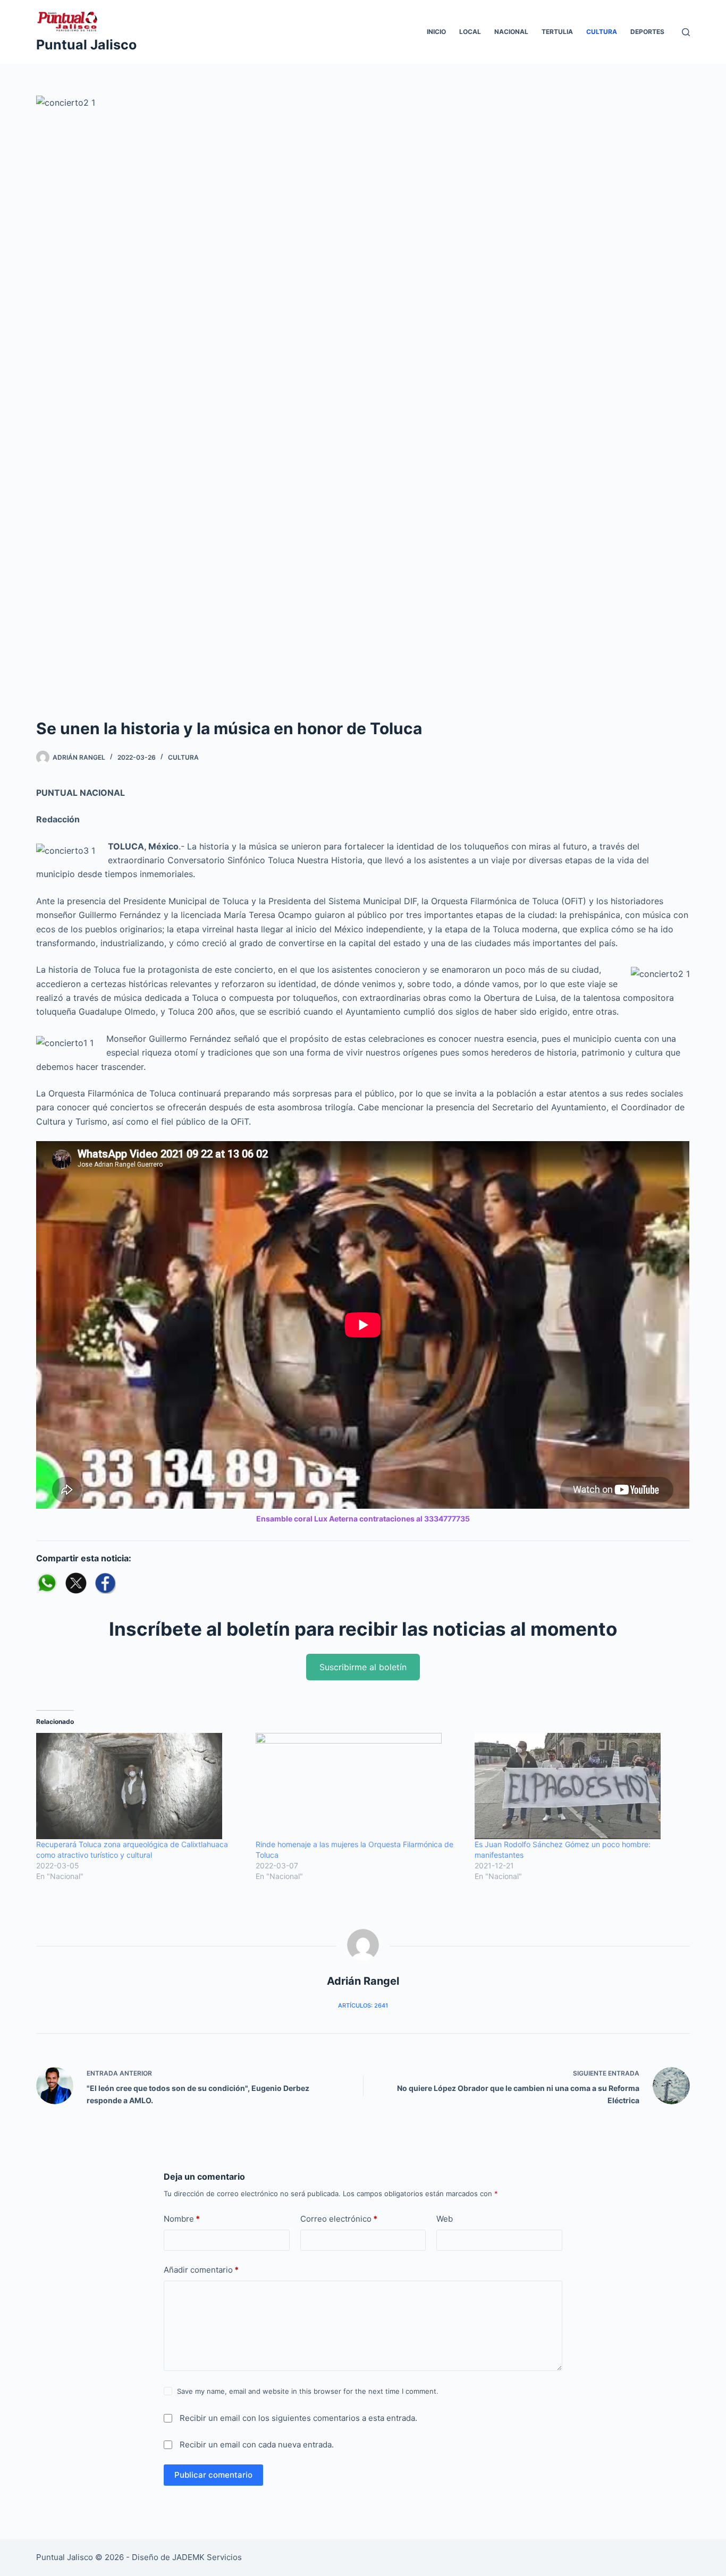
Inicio (436, 32)
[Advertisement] (363, 637)
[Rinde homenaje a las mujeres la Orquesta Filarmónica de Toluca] (360, 1786)
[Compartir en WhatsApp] (47, 1583)
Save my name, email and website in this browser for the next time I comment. (308, 2391)
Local (470, 32)
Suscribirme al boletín (363, 1667)
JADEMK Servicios (207, 2557)
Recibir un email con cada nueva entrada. (257, 2445)
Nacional (511, 32)
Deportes (647, 32)
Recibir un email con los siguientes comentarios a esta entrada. (298, 2418)
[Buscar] (686, 32)
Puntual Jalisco (86, 45)
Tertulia (557, 32)
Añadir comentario (201, 2270)
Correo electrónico (339, 2219)
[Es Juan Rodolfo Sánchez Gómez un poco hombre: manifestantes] (579, 1786)
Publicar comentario (213, 2475)
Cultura (602, 32)
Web (445, 2219)
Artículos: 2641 (363, 2005)
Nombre (182, 2219)
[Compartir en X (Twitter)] (76, 1583)
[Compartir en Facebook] (105, 1583)
